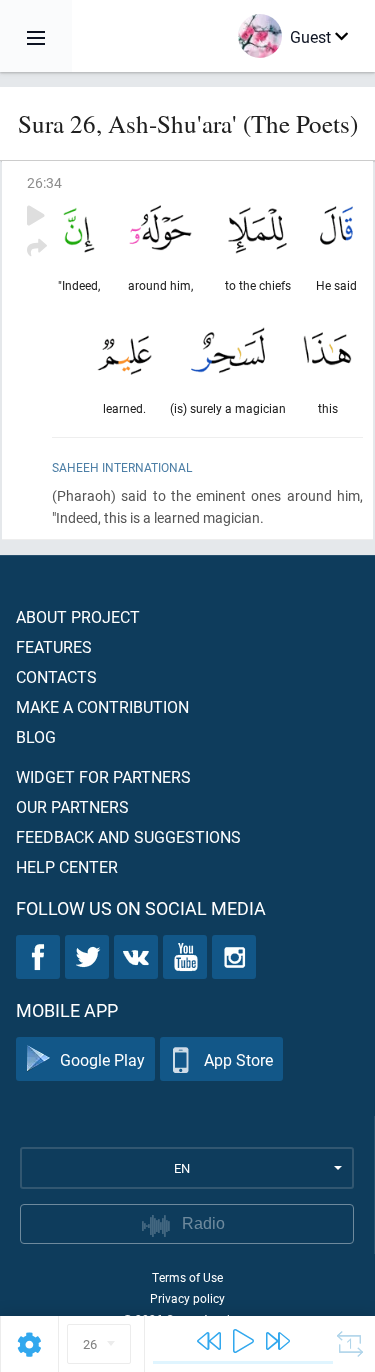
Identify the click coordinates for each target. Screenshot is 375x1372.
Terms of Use (187, 1277)
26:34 (44, 182)
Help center (67, 866)
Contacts (56, 676)
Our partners (72, 806)
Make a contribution (102, 706)
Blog (36, 736)
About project (78, 616)
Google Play (102, 1059)
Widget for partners (103, 776)
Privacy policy (187, 1298)
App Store (238, 1059)
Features (54, 646)
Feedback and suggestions (128, 836)
